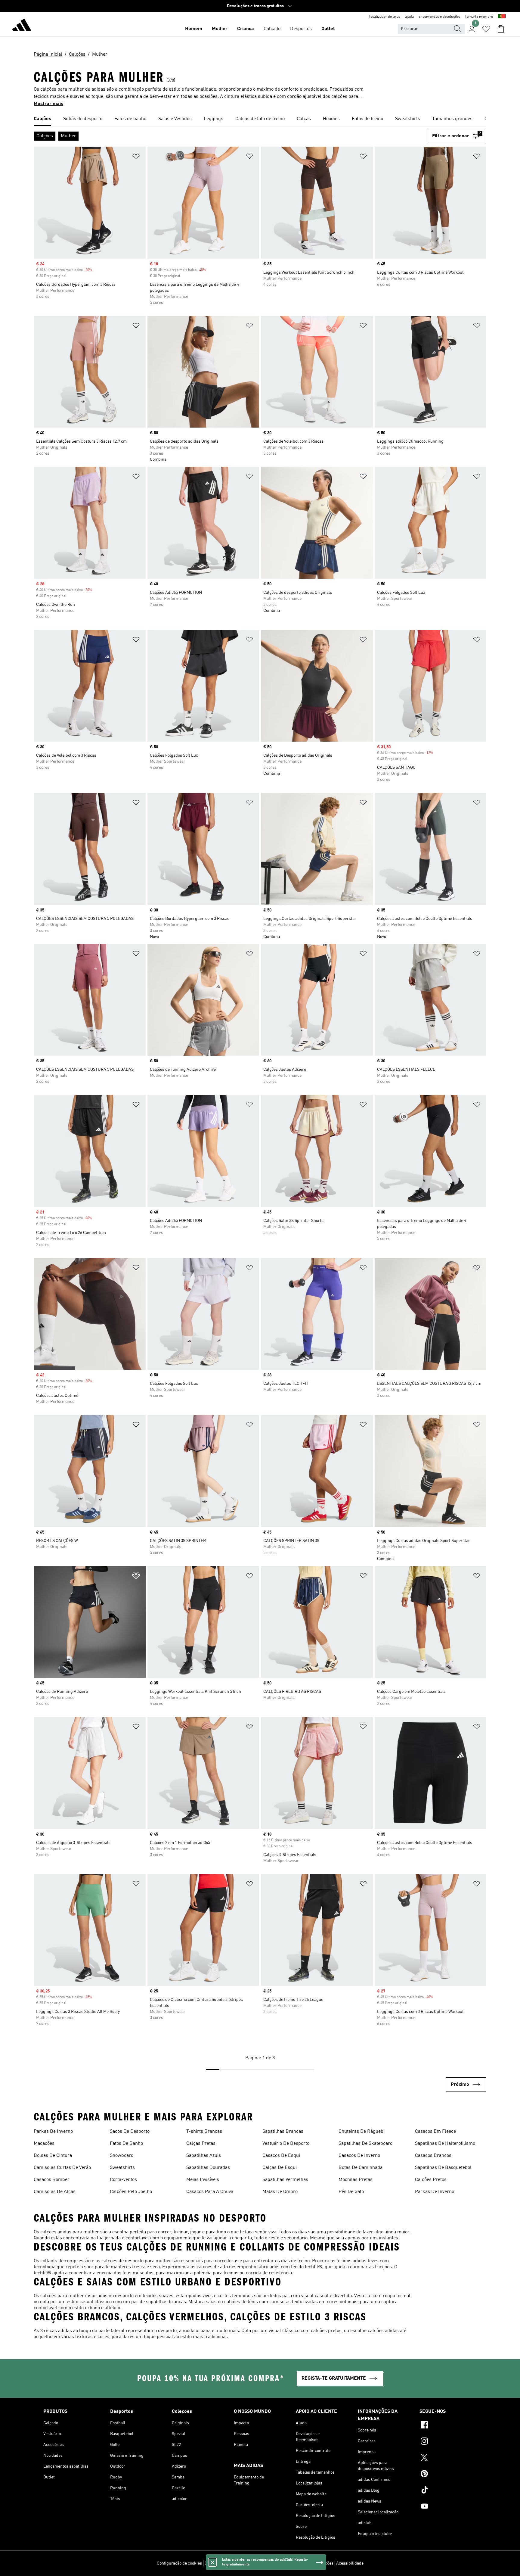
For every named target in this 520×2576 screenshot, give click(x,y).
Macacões (44, 2144)
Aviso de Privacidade (275, 2563)
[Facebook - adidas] (448, 2426)
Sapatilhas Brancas (283, 2132)
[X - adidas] (448, 2458)
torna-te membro (479, 17)
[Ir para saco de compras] (501, 29)
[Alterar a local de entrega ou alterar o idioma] (502, 17)
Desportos (301, 29)
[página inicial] (22, 26)
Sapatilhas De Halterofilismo (445, 2144)
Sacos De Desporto (130, 2132)
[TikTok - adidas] (448, 2491)
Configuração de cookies (179, 2563)
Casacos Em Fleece (435, 2132)
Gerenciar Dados (220, 2563)
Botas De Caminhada (361, 2168)
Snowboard (122, 2156)
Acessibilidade (350, 2563)
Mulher (220, 29)
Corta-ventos (123, 2180)
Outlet (328, 29)
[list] (260, 119)
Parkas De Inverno (53, 2132)
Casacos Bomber (52, 2180)
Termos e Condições (315, 2563)
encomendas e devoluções (440, 17)
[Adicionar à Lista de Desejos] (136, 157)
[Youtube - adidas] (448, 2507)
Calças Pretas (201, 2144)
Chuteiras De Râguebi (362, 2132)
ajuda (409, 17)
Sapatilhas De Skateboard (366, 2144)
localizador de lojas (385, 17)
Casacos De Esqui (281, 2156)
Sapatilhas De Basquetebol (443, 2168)
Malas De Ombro (280, 2192)
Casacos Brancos (433, 2156)
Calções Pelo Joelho (131, 2192)
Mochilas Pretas (356, 2180)
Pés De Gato (351, 2192)
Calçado (272, 29)
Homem (194, 29)
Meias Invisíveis (203, 2180)
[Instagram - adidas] (448, 2442)
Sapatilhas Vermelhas (285, 2180)
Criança (246, 29)
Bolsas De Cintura (53, 2156)
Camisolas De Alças (55, 2192)
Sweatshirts (122, 2168)
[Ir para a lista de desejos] (486, 29)
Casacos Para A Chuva (210, 2192)
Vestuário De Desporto (286, 2144)
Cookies (245, 2563)
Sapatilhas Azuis (204, 2156)
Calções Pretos (431, 2180)
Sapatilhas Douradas (208, 2168)
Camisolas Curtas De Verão (62, 2168)
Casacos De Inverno (359, 2156)
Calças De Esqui (280, 2168)
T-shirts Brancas (204, 2132)
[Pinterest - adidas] (448, 2475)
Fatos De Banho (126, 2144)
